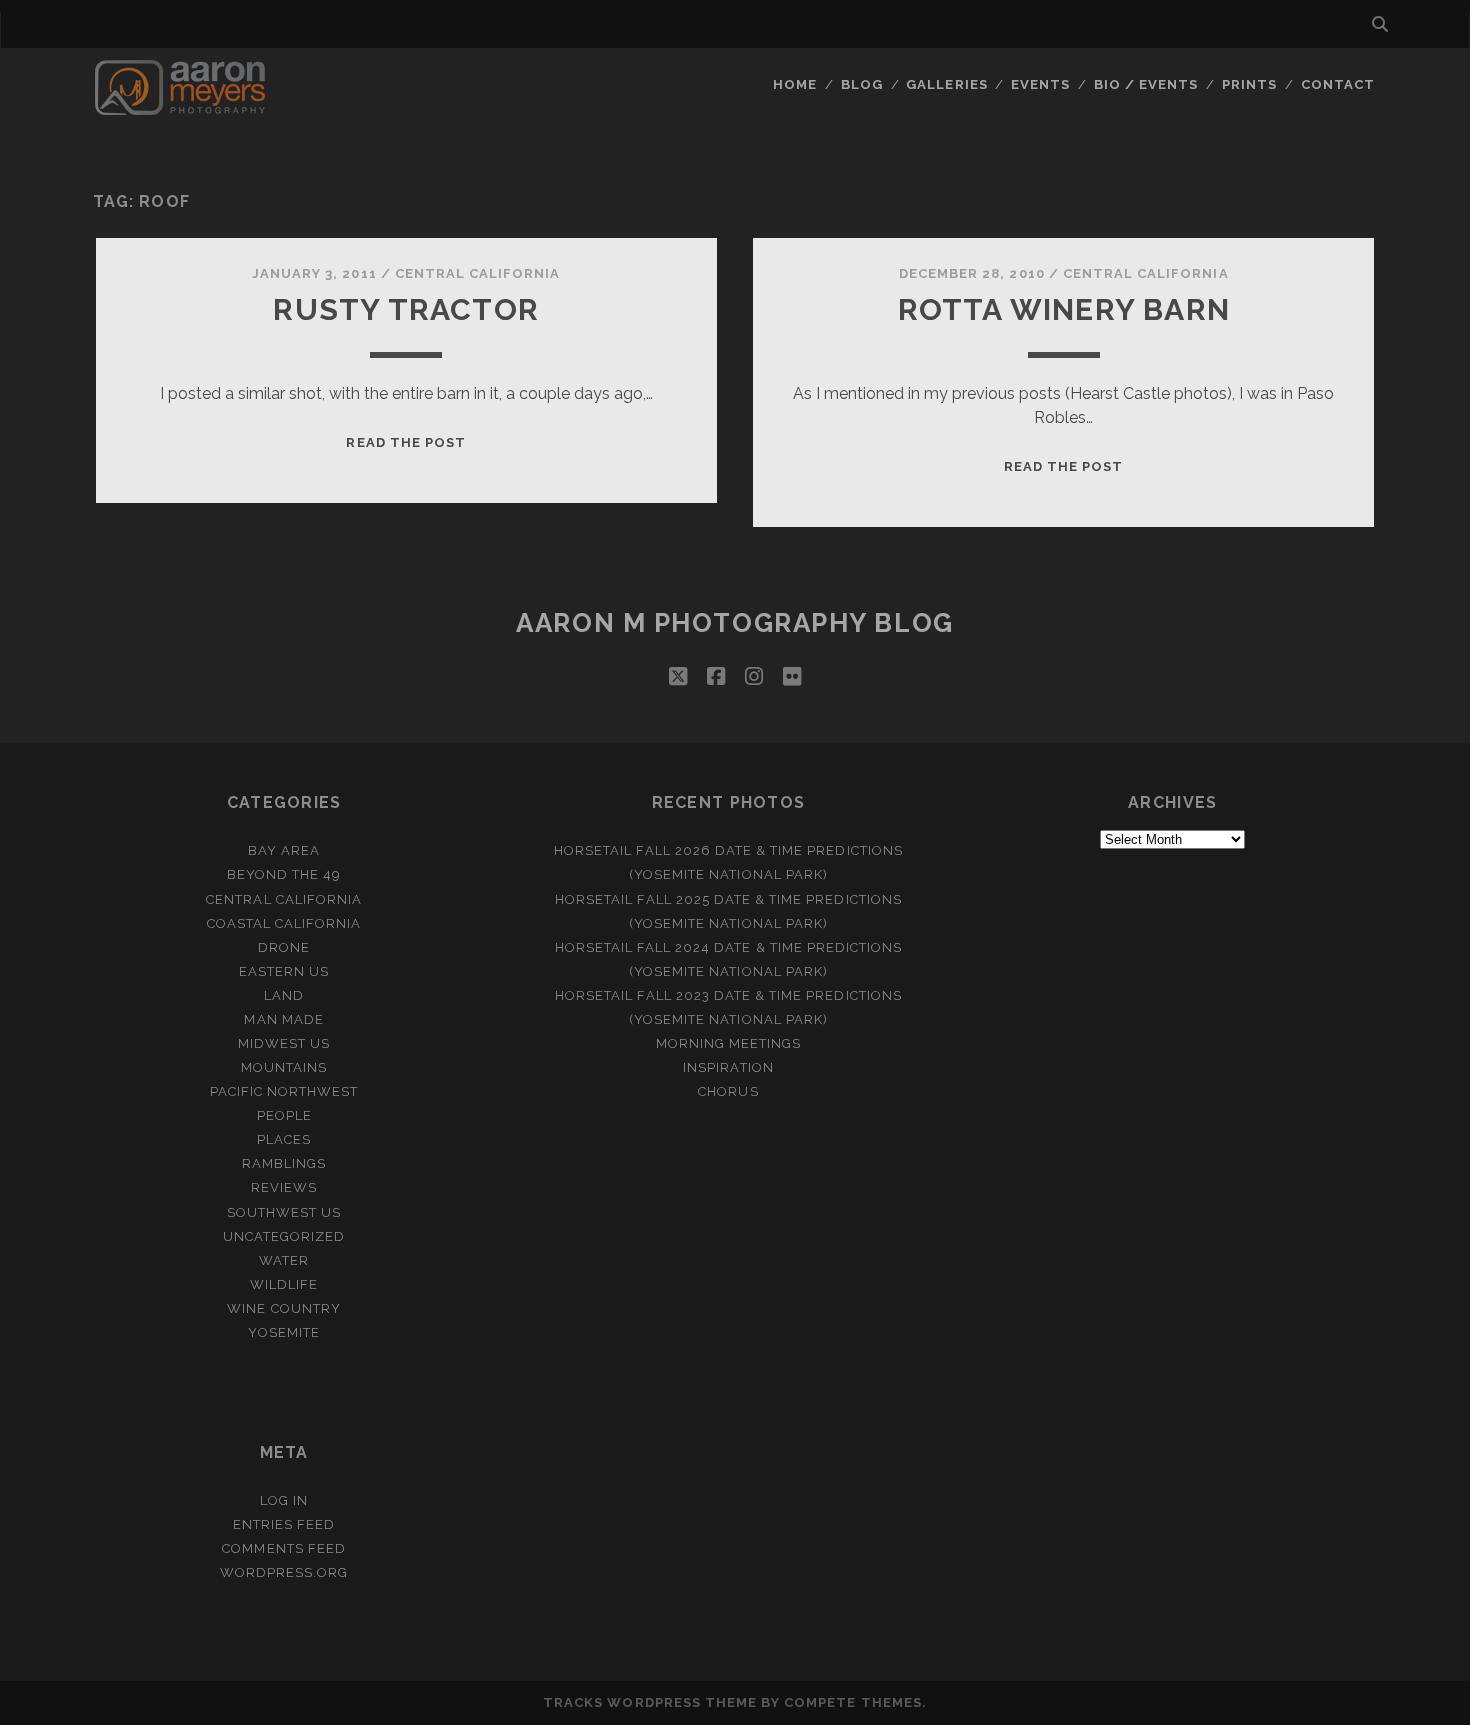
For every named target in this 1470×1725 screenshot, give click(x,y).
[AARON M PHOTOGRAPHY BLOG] (180, 106)
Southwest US (284, 1212)
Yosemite (283, 1332)
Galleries (946, 84)
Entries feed (284, 1524)
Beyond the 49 (284, 874)
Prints (1249, 84)
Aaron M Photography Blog (734, 623)
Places (284, 1139)
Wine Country (284, 1308)
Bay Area (284, 850)
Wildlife (284, 1284)
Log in (284, 1500)
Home (795, 84)
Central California (478, 273)
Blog (862, 84)
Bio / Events (1146, 84)
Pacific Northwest (284, 1091)
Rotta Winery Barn (1064, 309)
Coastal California (284, 923)
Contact (1338, 84)
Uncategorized (284, 1236)
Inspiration (728, 1067)
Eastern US (284, 971)
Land (284, 995)
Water (284, 1260)
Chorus (728, 1091)
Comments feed (284, 1548)
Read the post (406, 442)
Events (1040, 84)
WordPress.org (284, 1572)
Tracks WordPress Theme (650, 1702)
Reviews (284, 1187)
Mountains (284, 1067)
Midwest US (284, 1043)
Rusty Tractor (406, 309)
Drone (284, 947)
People (284, 1115)
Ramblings (284, 1163)
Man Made (283, 1019)
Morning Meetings (729, 1043)
